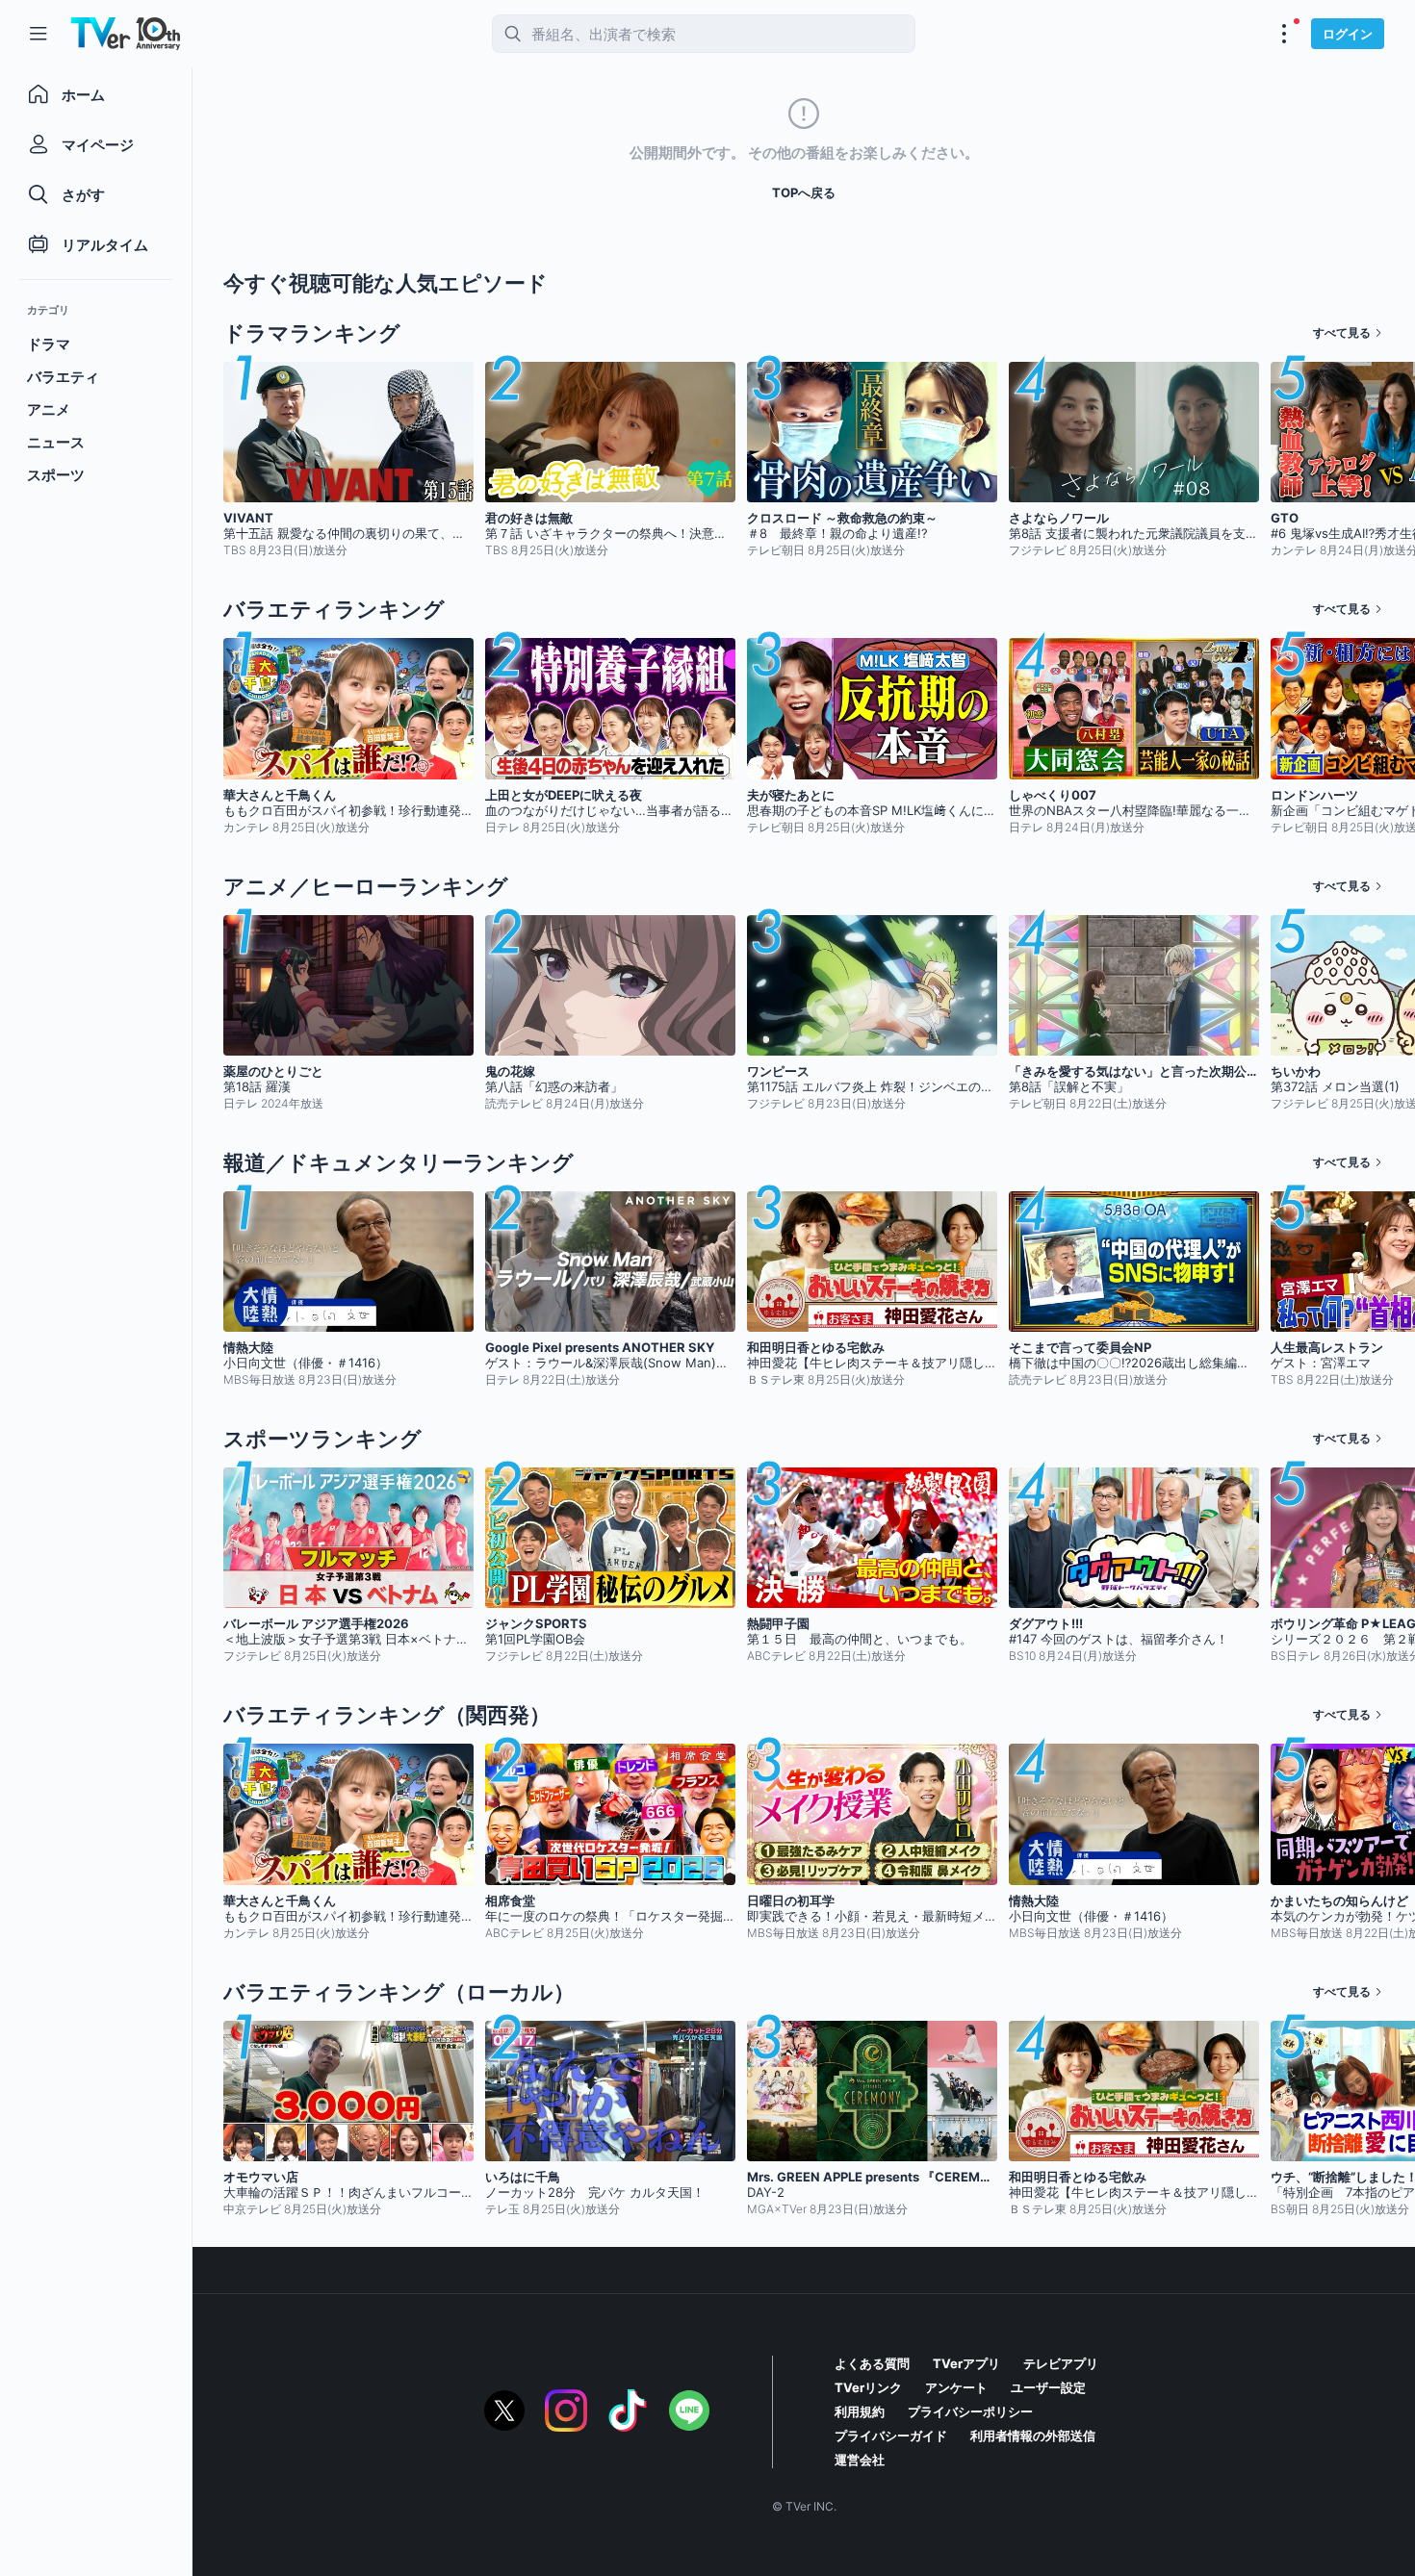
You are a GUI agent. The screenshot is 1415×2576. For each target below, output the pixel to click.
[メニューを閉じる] (39, 34)
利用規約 (860, 2411)
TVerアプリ (966, 2363)
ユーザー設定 (1048, 2387)
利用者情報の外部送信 (1033, 2436)
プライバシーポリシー (970, 2411)
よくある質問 (872, 2363)
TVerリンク (868, 2387)
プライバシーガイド (891, 2436)
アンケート (956, 2387)
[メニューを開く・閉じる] (1284, 34)
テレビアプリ (1061, 2363)
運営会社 (860, 2460)
